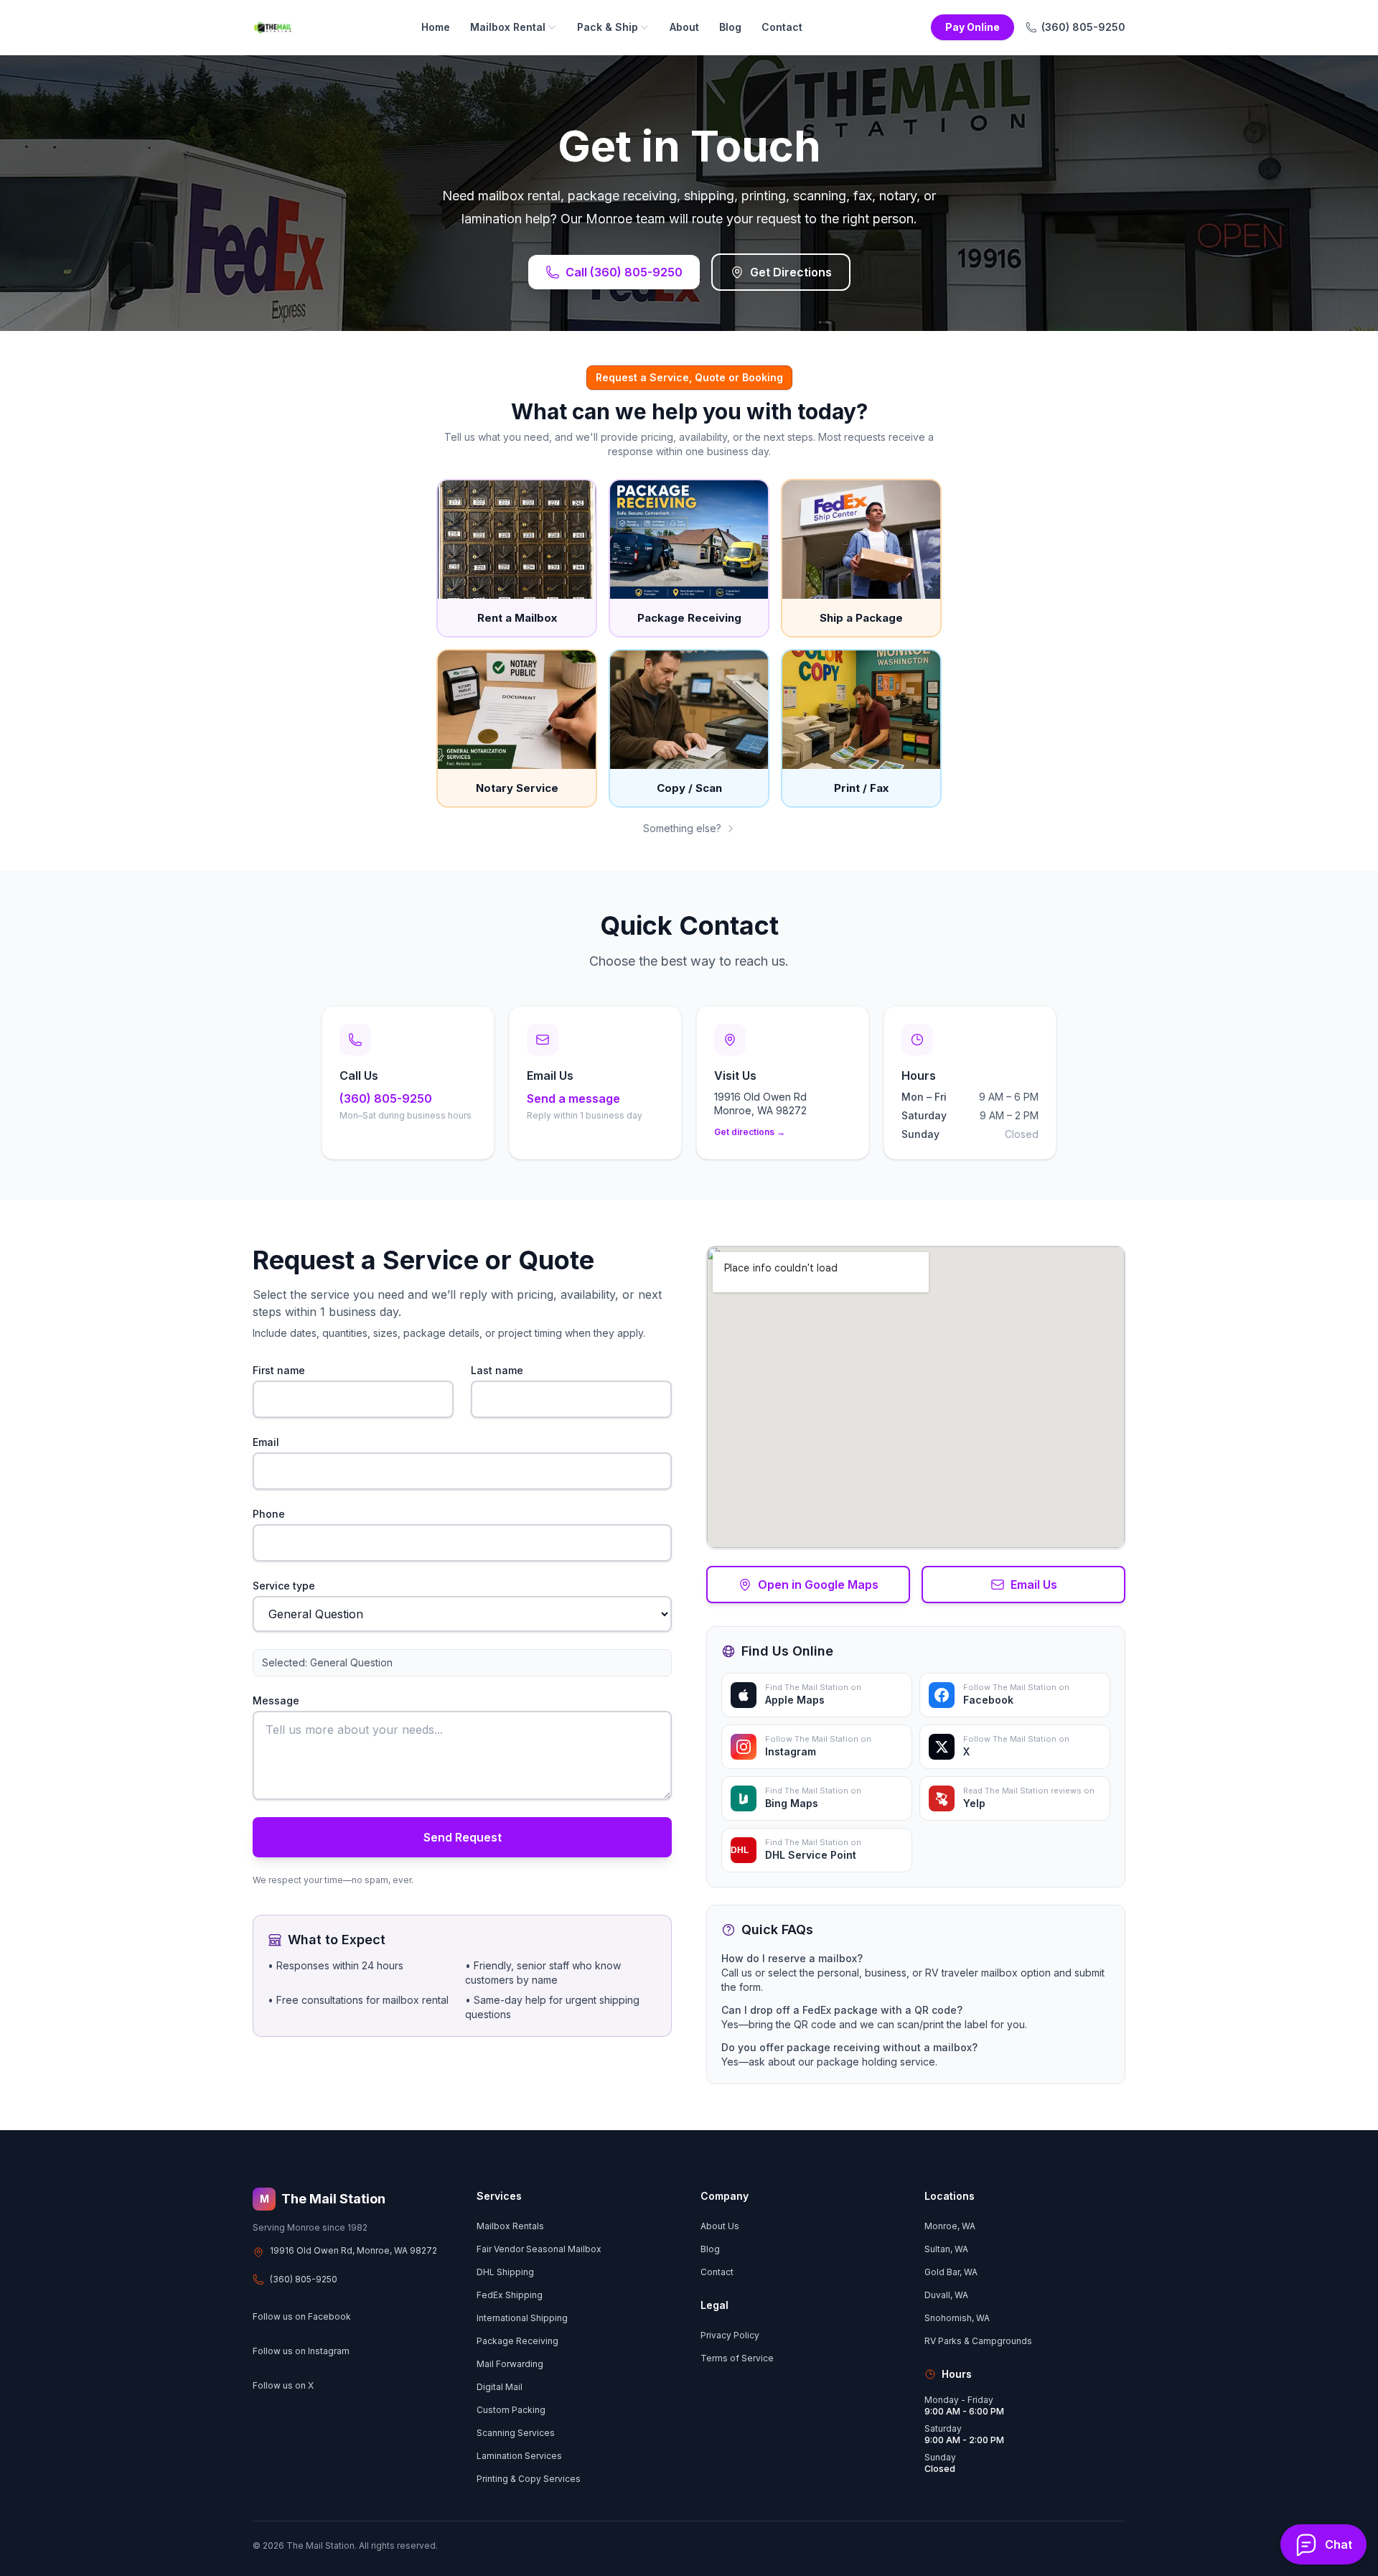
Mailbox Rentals (510, 2226)
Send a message (573, 1098)
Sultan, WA (946, 2249)
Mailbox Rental (508, 27)
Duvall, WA (946, 2295)
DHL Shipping (505, 2272)
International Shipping (522, 2318)
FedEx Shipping (510, 2295)
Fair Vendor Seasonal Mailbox (539, 2249)
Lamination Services (519, 2456)
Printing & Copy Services (529, 2479)
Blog (730, 27)
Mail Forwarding (510, 2364)
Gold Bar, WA (951, 2272)
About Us (720, 2226)
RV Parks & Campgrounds (978, 2341)
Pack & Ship (608, 27)
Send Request (463, 1837)
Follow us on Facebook (302, 2316)
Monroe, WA (950, 2226)
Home (436, 27)
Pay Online (972, 27)
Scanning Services (516, 2433)
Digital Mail (500, 2387)
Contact (782, 27)
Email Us (1034, 1585)
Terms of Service (737, 2358)
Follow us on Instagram (301, 2351)
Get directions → (750, 1132)
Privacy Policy (730, 2335)
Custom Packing (511, 2410)
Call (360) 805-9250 (624, 272)
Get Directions (791, 272)
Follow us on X (283, 2385)
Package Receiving (517, 2341)
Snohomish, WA (957, 2318)
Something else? (682, 828)
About (684, 27)
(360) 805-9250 (1083, 27)
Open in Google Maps (818, 1585)
